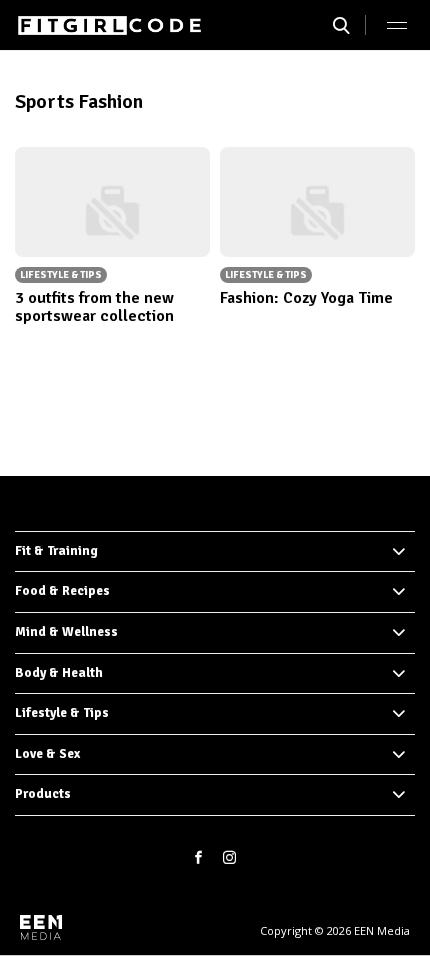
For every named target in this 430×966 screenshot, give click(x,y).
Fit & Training (56, 551)
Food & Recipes (62, 591)
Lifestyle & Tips (62, 713)
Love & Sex (47, 754)
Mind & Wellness (66, 632)
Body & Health (59, 673)
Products (43, 794)
